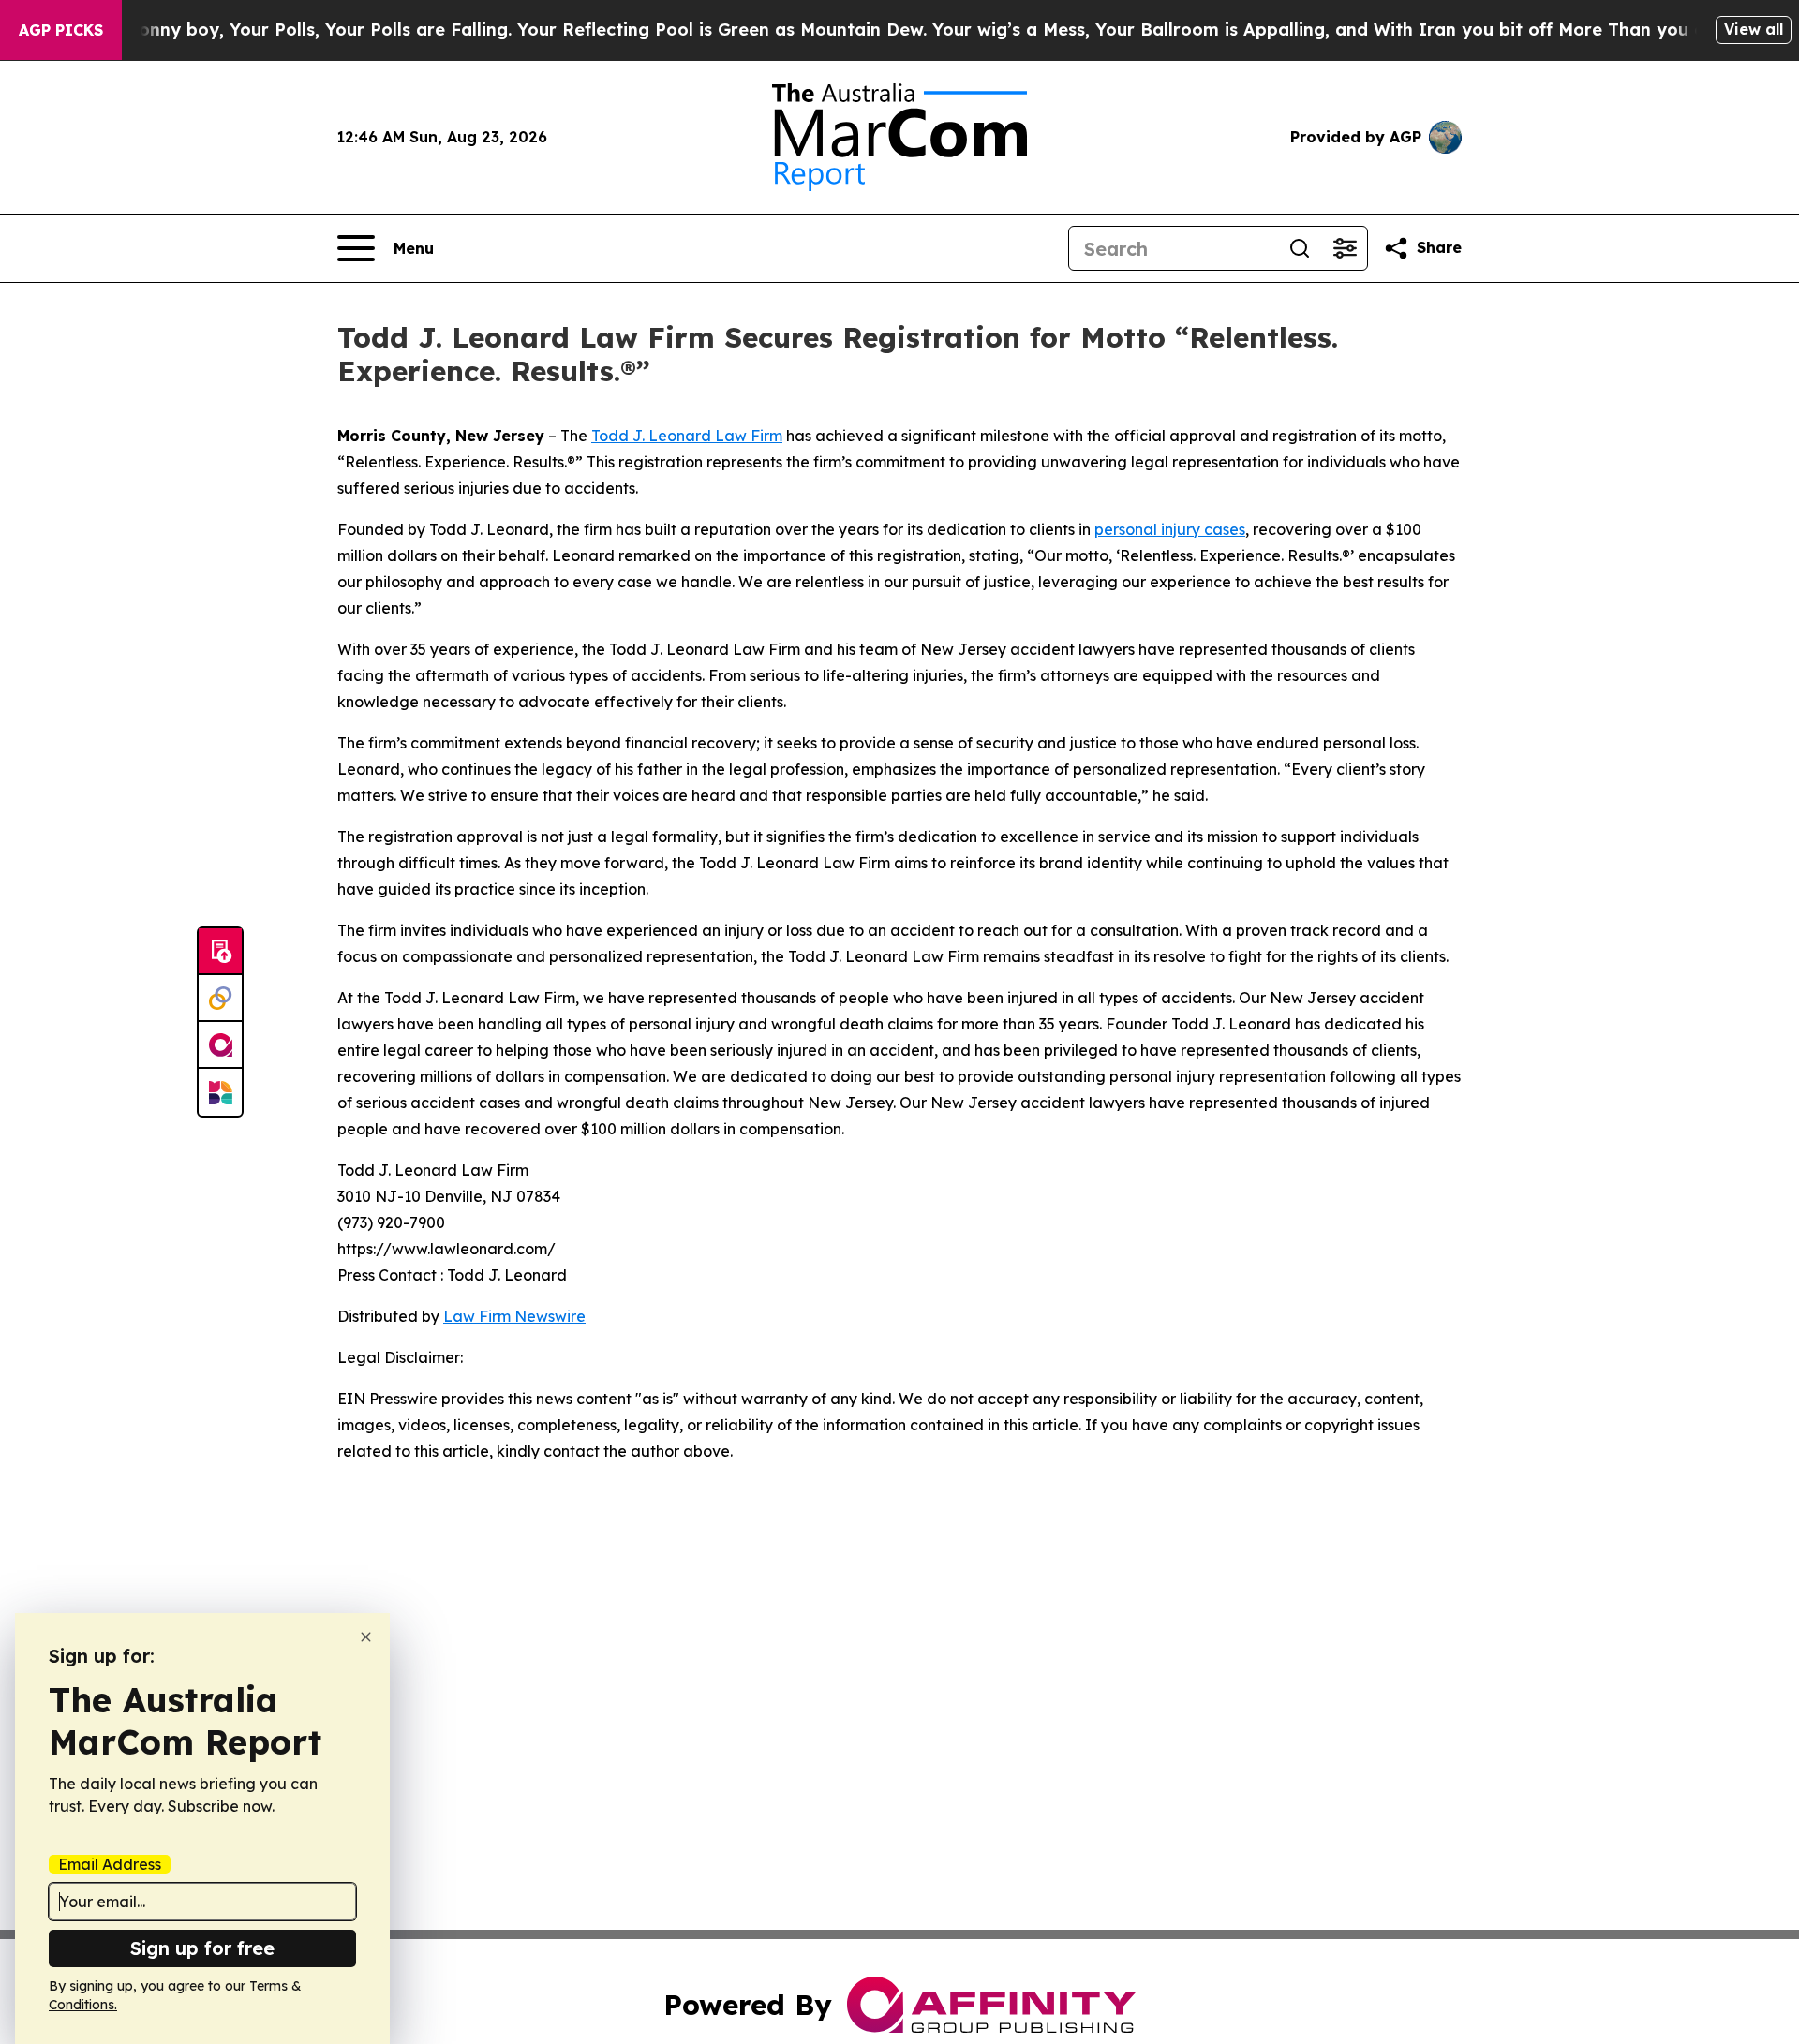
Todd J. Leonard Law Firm (687, 436)
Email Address (110, 1864)
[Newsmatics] (220, 1092)
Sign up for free (202, 1948)
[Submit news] (220, 952)
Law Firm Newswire (514, 1316)
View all (1754, 29)
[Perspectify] (220, 999)
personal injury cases (1170, 529)
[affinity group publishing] (220, 1045)
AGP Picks (61, 30)
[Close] (366, 1637)
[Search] (1300, 248)
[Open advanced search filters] (1345, 248)
